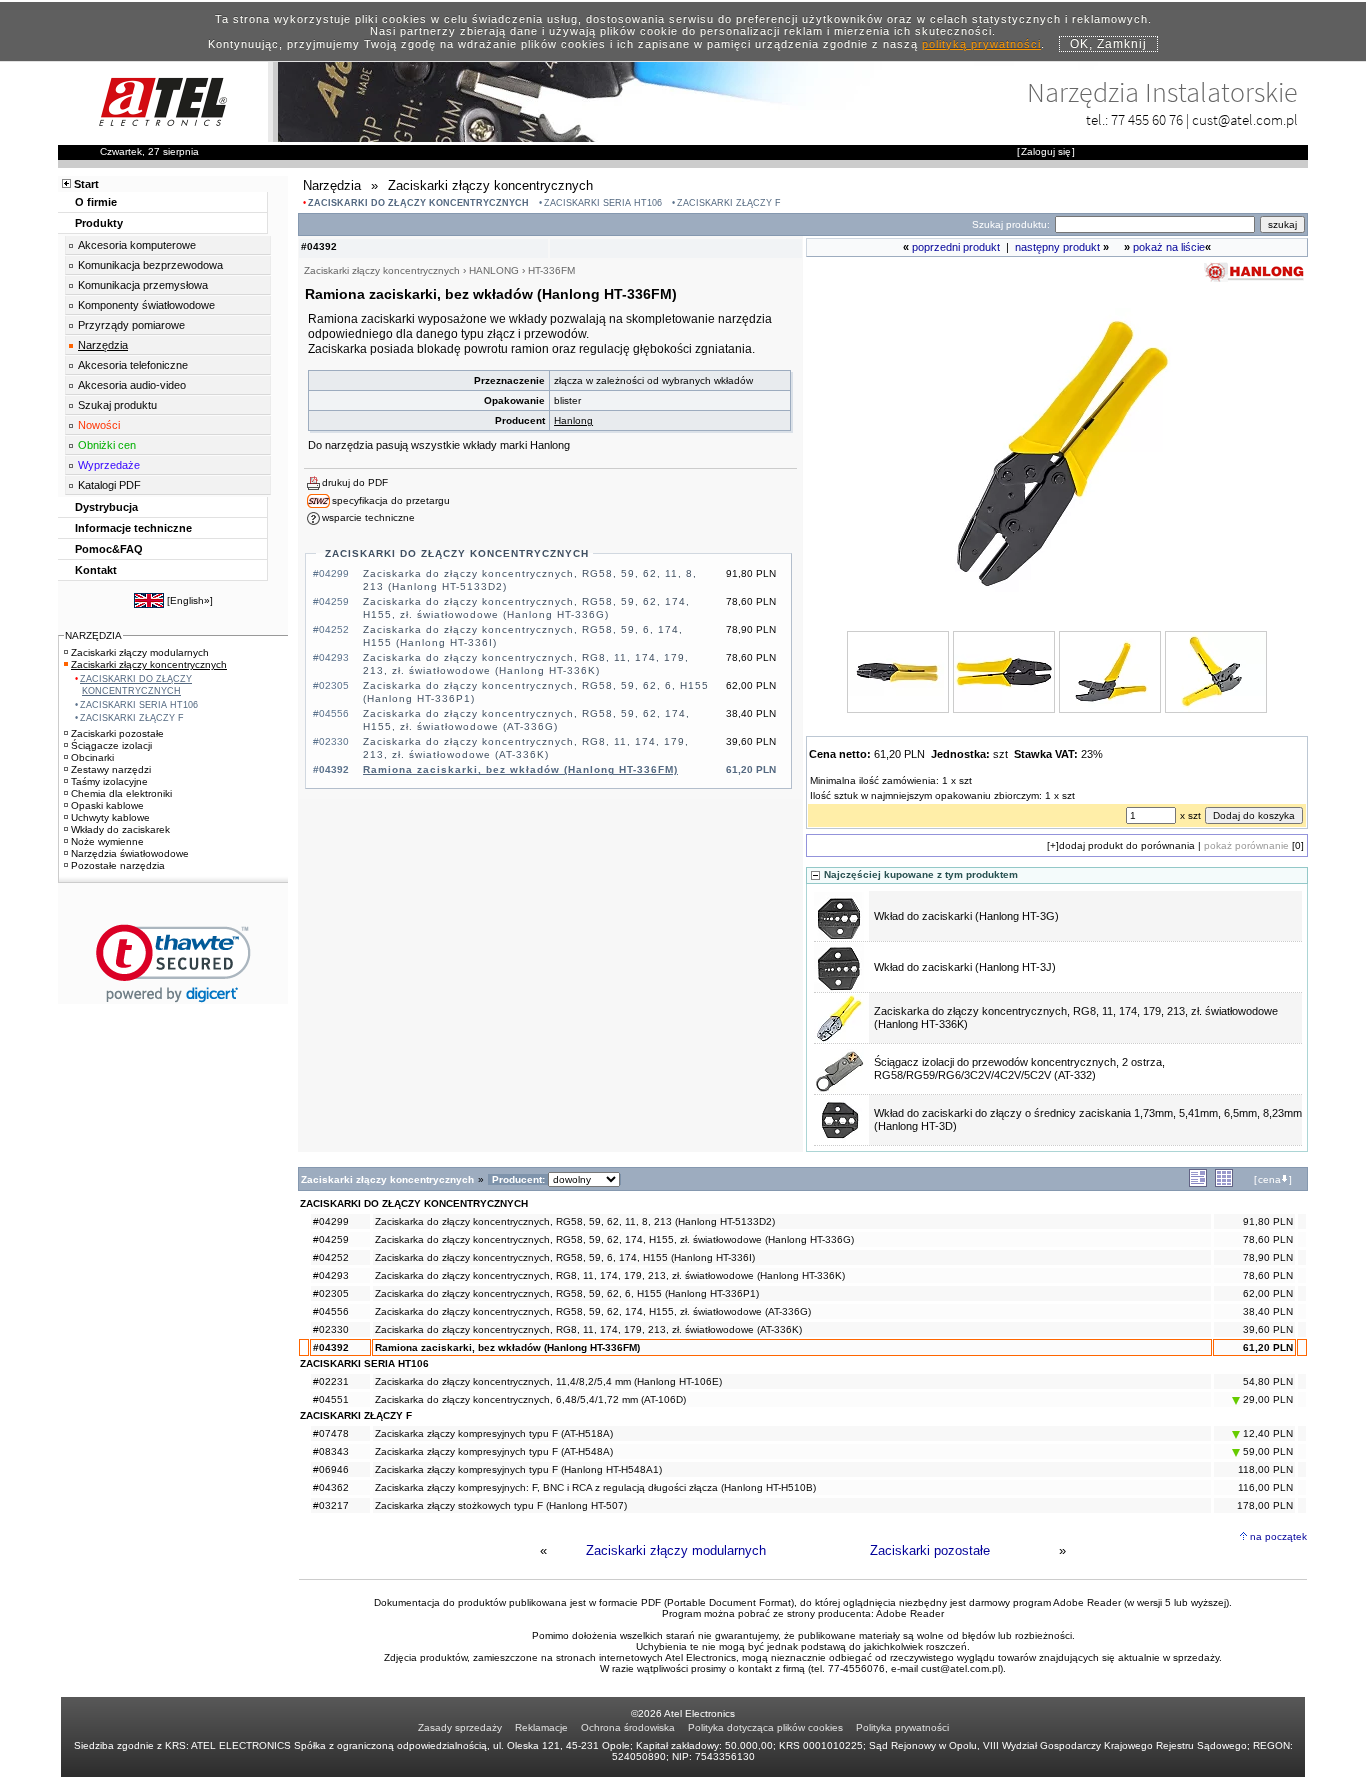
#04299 (331, 1221)
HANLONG (494, 270)
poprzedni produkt (956, 247)
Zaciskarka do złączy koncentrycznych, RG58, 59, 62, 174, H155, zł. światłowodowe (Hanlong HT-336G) (614, 1239)
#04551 (331, 1399)
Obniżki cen (107, 445)
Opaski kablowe (107, 805)
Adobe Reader (910, 1613)
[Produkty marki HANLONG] (1254, 280)
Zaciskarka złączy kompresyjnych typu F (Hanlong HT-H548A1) (518, 1469)
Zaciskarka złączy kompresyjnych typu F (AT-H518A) (494, 1433)
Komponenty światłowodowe (146, 305)
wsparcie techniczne (368, 517)
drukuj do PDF (355, 482)
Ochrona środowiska (628, 1727)
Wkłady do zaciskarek (120, 829)
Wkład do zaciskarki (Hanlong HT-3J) (965, 967)
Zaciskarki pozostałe (930, 1550)
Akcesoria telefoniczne (133, 365)
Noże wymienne (107, 841)
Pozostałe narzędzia (118, 865)
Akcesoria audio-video (132, 385)
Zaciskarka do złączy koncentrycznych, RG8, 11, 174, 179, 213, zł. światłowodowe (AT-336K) (588, 1329)
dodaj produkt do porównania (1127, 845)
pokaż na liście (1169, 247)
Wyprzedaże (109, 465)
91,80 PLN (1268, 1221)
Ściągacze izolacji (111, 745)
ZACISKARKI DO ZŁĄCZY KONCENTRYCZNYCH (418, 203)
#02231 (331, 1381)
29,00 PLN (1266, 1399)
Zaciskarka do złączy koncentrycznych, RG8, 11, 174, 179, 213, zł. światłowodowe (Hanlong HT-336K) (610, 1275)
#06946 (331, 1469)
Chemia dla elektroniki (121, 793)
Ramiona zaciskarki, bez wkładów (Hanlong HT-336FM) (520, 769)
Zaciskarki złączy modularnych (676, 1550)
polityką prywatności (981, 44)
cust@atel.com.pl (1245, 119)
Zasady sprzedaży (460, 1727)
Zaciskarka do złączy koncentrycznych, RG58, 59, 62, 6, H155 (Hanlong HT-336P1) (567, 1293)
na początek (1278, 1536)
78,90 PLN (1268, 1257)
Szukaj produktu (117, 405)
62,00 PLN (1268, 1293)
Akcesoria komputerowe (137, 245)
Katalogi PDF (109, 485)
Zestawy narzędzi (111, 769)
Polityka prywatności (902, 1727)
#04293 (331, 1275)
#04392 (331, 1347)
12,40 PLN (1266, 1433)
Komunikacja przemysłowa (143, 285)
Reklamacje (541, 1727)
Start (86, 184)
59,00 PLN (1266, 1451)
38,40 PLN (1268, 1311)
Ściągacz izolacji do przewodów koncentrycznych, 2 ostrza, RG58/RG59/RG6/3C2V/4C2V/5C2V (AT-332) (1019, 1068)
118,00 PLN (1265, 1469)
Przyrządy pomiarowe (131, 325)
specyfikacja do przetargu (391, 500)
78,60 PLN (1268, 1239)
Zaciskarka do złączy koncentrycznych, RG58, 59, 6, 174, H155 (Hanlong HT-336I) (565, 1257)
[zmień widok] (1198, 1183)
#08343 (331, 1451)
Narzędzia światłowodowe (130, 853)
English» (190, 600)
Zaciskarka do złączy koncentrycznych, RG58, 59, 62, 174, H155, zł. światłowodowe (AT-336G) (593, 1311)
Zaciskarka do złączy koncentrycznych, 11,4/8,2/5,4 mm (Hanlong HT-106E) (548, 1381)
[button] (173, 963)
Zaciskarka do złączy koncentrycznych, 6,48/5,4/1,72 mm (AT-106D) (530, 1399)
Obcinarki (92, 757)
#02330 (331, 1329)
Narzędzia (103, 345)
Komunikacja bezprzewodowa (150, 265)
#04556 (331, 1311)
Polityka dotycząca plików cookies (765, 1727)
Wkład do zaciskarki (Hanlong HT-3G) (966, 916)
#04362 (331, 1487)
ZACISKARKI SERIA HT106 (603, 203)
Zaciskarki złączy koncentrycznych (149, 664)
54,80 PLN (1268, 1381)
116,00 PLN (1265, 1487)
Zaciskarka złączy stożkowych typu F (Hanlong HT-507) (501, 1505)
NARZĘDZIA (93, 635)
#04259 (331, 1239)
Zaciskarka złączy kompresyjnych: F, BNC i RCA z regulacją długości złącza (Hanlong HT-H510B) (595, 1487)
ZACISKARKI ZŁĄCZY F (729, 203)
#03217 (331, 1505)
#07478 (331, 1433)
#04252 (331, 1257)
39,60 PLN (1268, 1329)
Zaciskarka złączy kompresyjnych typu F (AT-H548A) (494, 1451)
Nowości (99, 425)
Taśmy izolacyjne (109, 781)
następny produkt (1057, 247)
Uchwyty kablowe (110, 817)
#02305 (331, 1293)
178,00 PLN (1265, 1505)
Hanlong (573, 420)
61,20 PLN (1268, 1347)
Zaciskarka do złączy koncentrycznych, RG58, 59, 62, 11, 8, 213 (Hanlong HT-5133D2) (575, 1221)
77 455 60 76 (1147, 119)
